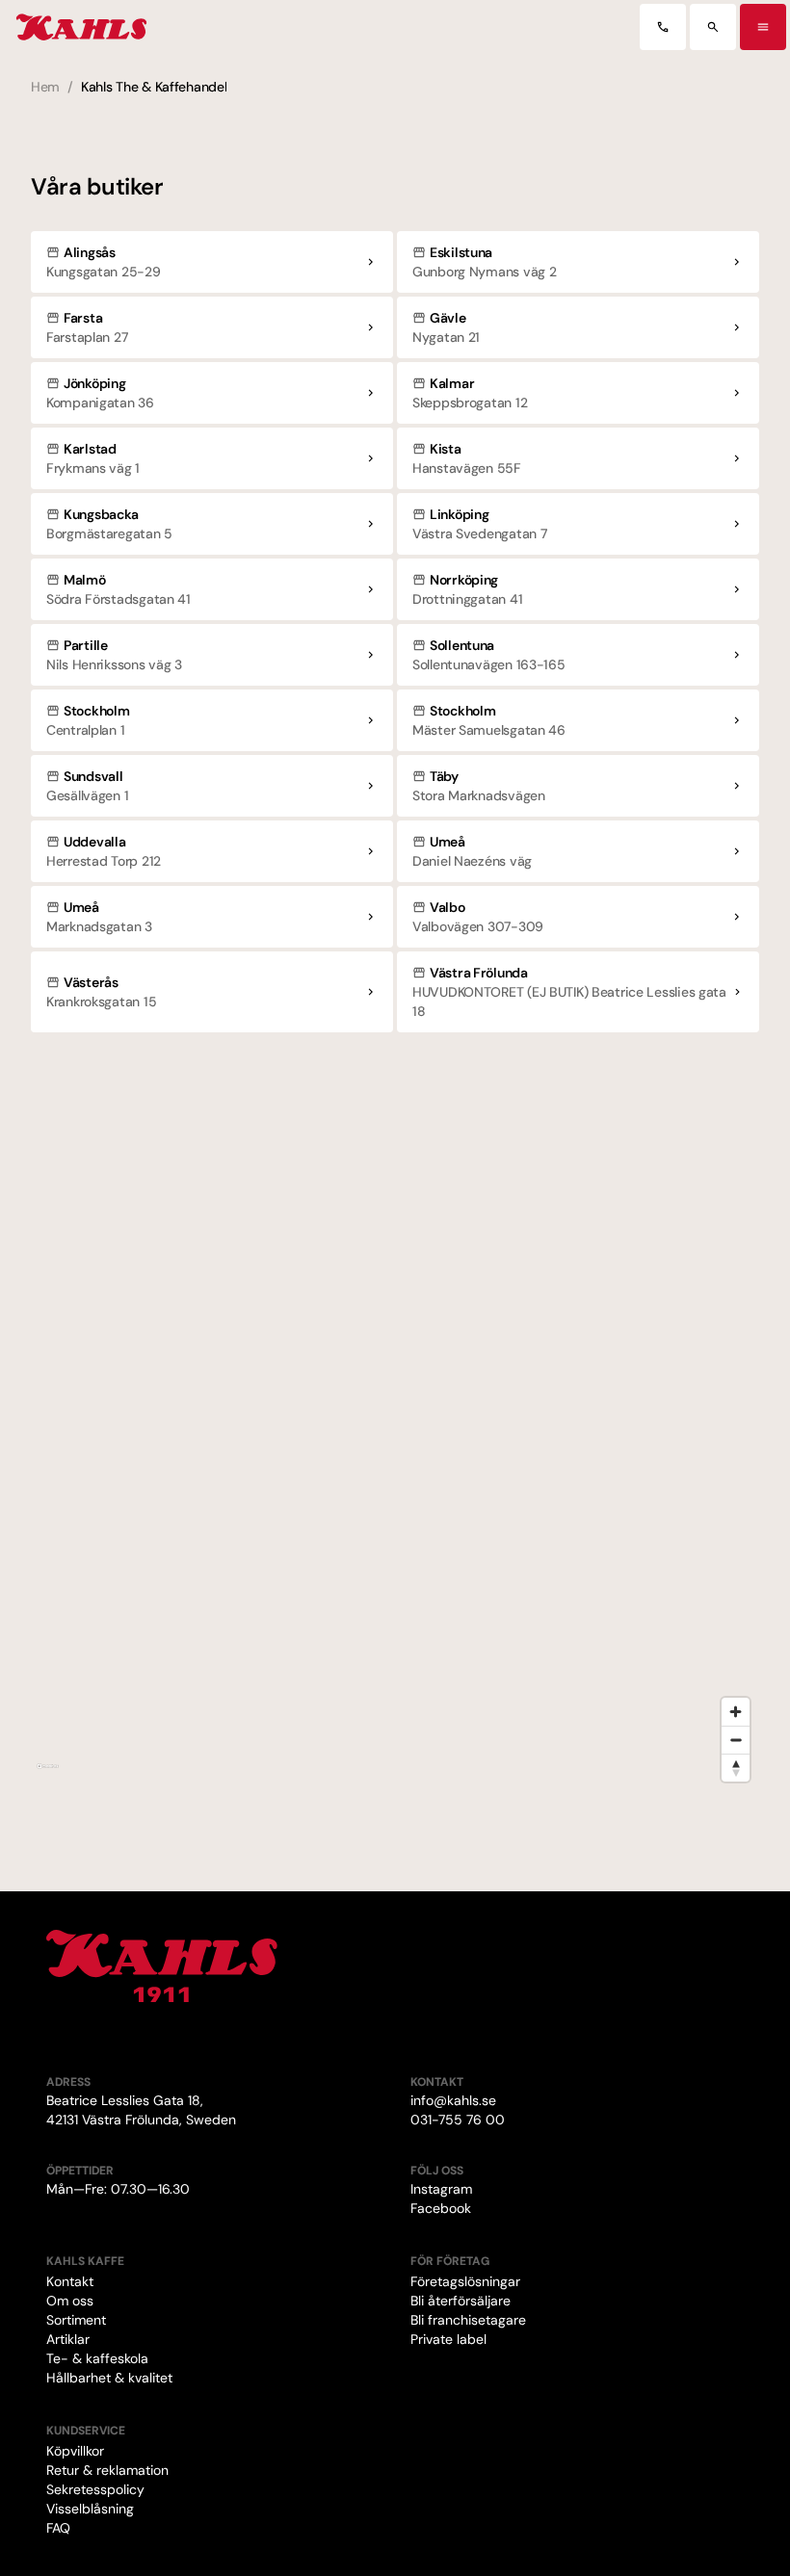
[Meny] (763, 27)
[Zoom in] (736, 1712)
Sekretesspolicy (95, 2489)
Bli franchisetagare (468, 2320)
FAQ (58, 2528)
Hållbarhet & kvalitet (109, 2378)
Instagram (441, 2189)
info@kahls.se (453, 2100)
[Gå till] (663, 27)
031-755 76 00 (458, 2120)
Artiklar (68, 2339)
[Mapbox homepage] (48, 1774)
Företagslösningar (465, 2281)
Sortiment (76, 2320)
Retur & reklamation (107, 2470)
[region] (395, 1427)
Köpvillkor (75, 2451)
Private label (448, 2339)
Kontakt (70, 2281)
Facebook (441, 2208)
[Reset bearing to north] (736, 1768)
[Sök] (713, 27)
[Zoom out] (736, 1740)
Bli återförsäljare (461, 2301)
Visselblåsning (90, 2509)
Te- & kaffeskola (97, 2358)
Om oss (70, 2301)
